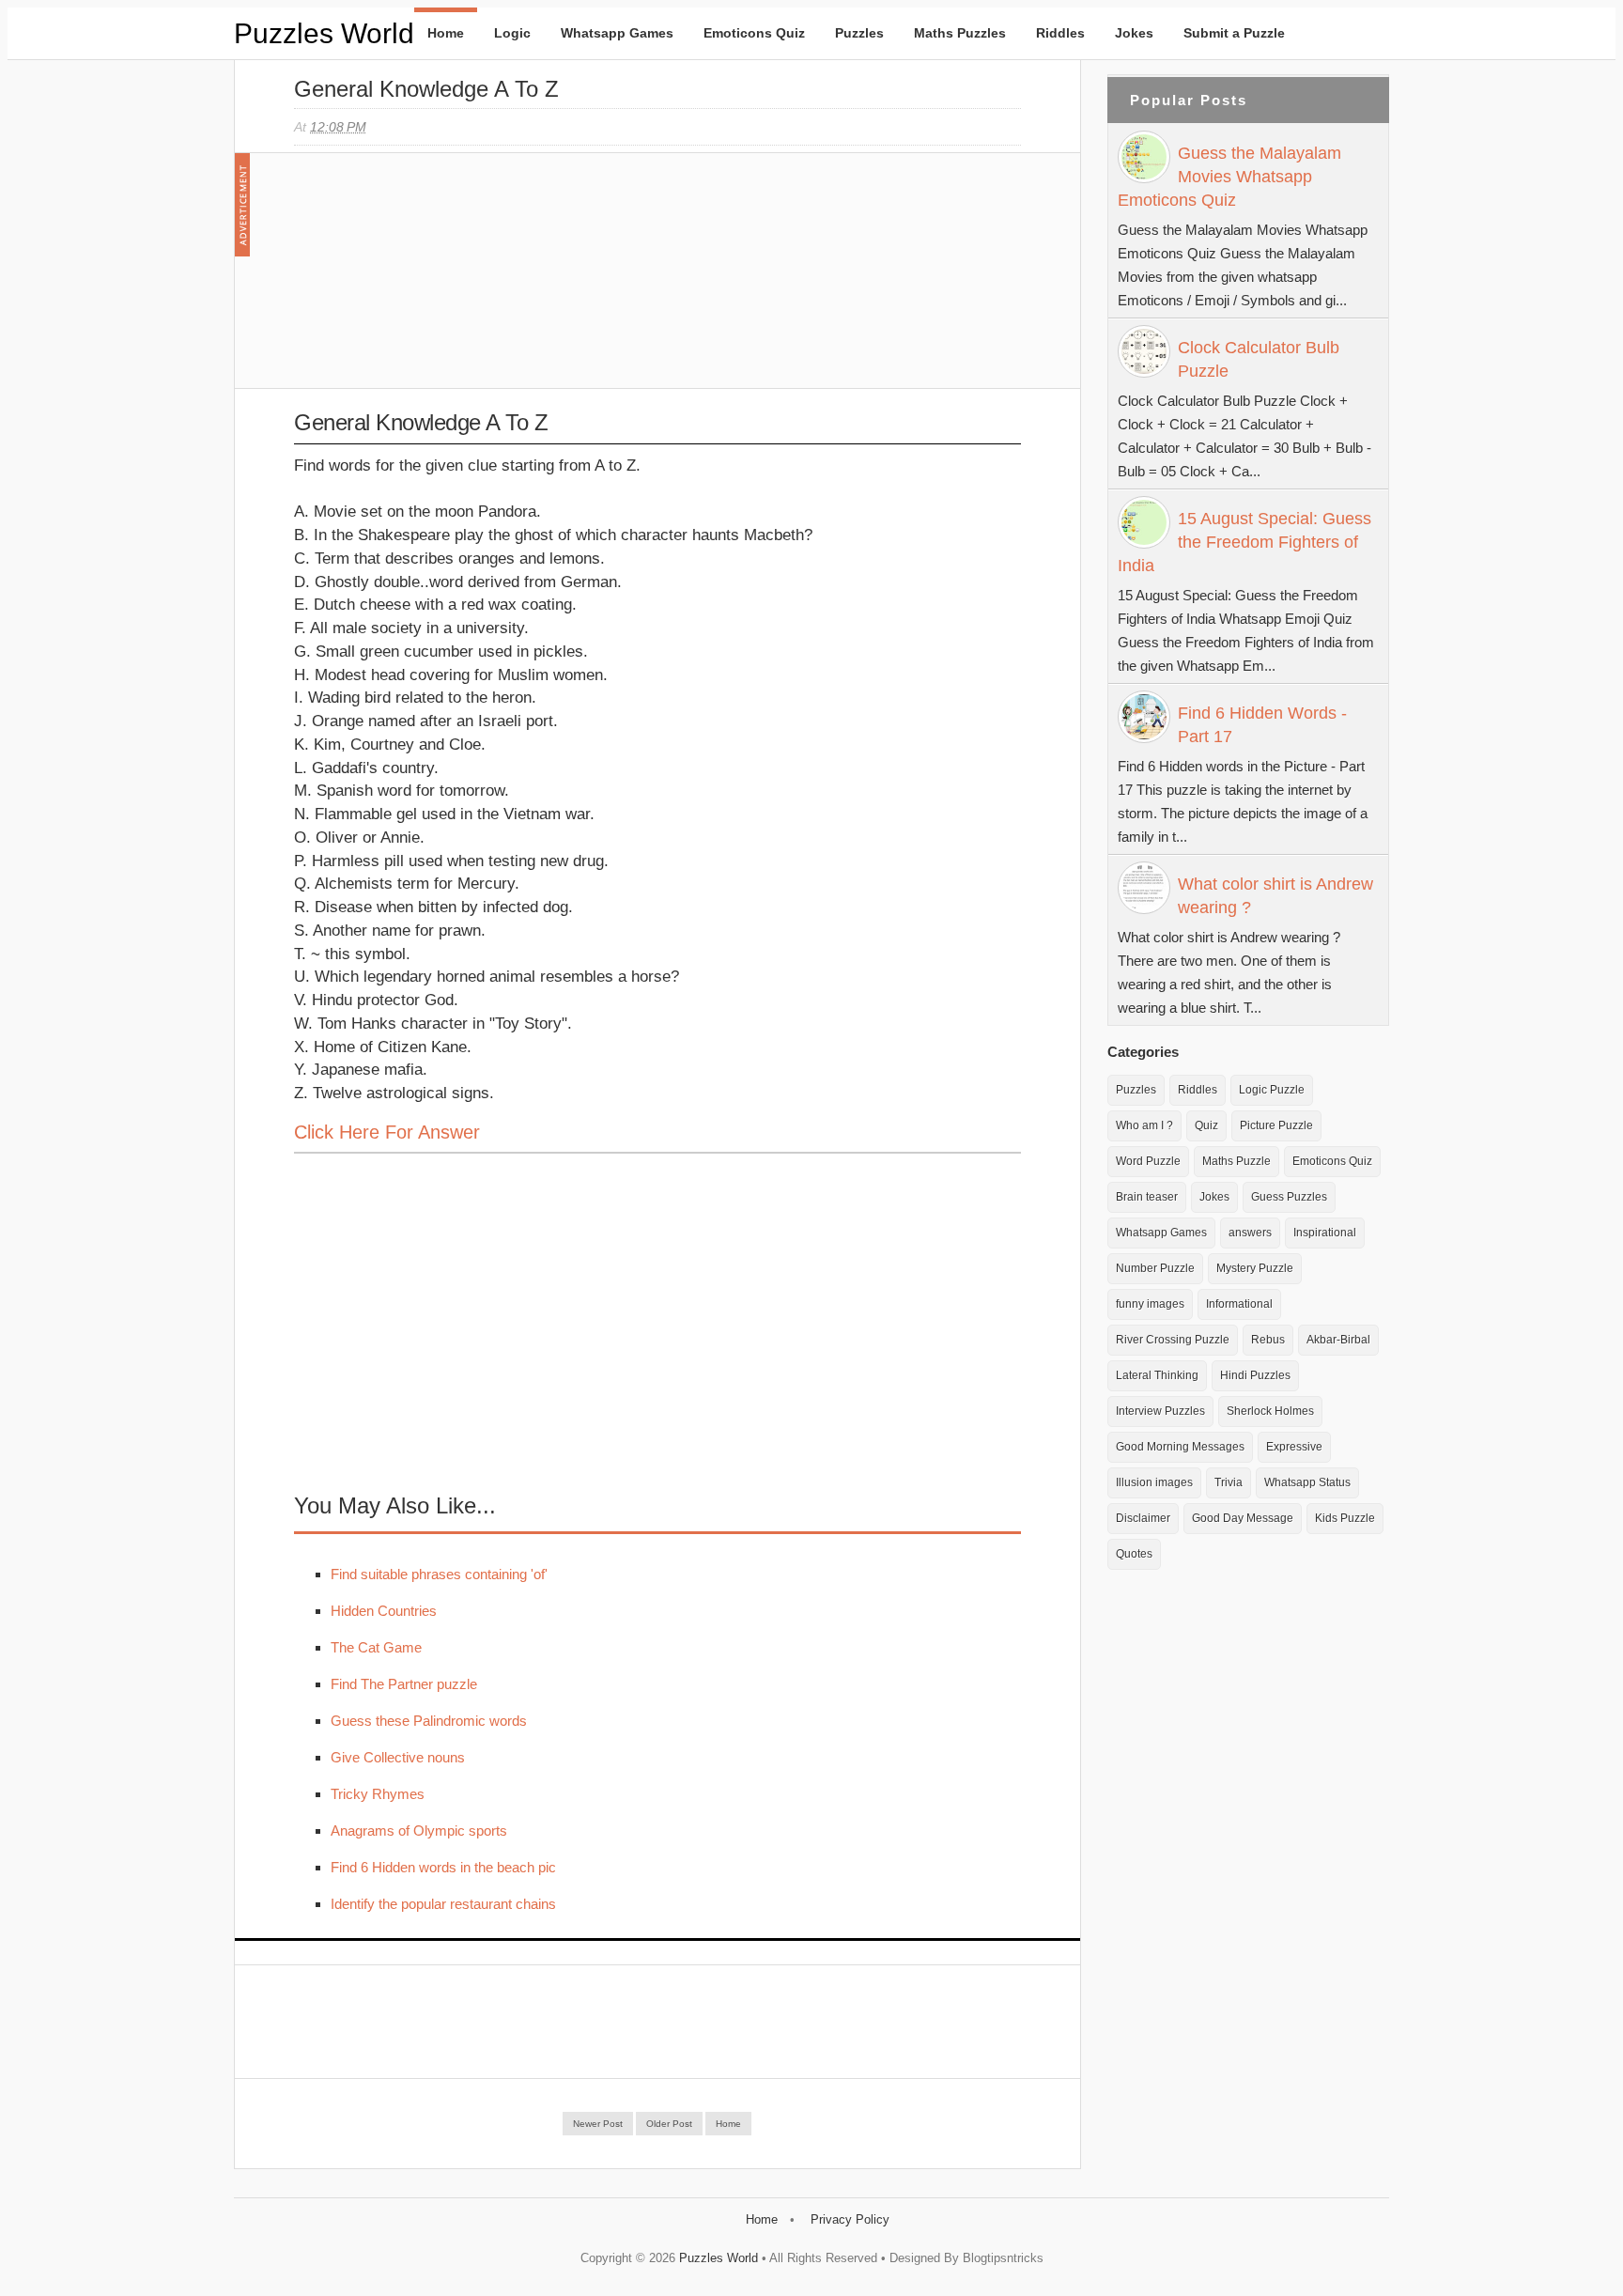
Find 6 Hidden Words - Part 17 (1262, 725)
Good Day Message (1243, 1518)
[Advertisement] (435, 280)
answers (1250, 1233)
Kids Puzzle (1345, 1518)
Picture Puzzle (1276, 1125)
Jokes (1134, 33)
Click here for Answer (387, 1132)
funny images (1150, 1304)
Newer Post (598, 2124)
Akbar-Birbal (1338, 1340)
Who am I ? (1144, 1125)
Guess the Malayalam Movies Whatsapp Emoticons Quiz (1229, 177)
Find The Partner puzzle (404, 1684)
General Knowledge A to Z (426, 89)
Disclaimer (1143, 1518)
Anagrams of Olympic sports (419, 1831)
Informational (1239, 1304)
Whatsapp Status (1307, 1482)
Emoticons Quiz (754, 33)
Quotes (1134, 1554)
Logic (512, 33)
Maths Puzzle (1237, 1161)
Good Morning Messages (1180, 1447)
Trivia (1229, 1482)
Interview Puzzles (1160, 1411)
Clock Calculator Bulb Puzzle (1259, 359)
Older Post (669, 2124)
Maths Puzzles (960, 33)
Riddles (1060, 33)
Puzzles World (324, 33)
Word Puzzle (1148, 1161)
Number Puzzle (1155, 1268)
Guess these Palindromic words (429, 1721)
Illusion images (1154, 1482)
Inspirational (1325, 1233)
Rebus (1268, 1340)
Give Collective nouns (398, 1757)
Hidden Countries (384, 1611)
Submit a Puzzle (1234, 33)
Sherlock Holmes (1270, 1411)
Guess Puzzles (1289, 1197)
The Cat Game (376, 1647)
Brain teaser (1147, 1197)
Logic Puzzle (1272, 1090)
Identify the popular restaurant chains (443, 1904)
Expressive (1294, 1447)
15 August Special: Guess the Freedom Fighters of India (1244, 542)
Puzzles (859, 33)
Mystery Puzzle (1255, 1268)
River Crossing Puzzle (1173, 1340)
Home (446, 33)
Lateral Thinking (1157, 1375)
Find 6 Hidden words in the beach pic (443, 1867)
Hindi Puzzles (1255, 1375)
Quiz (1206, 1125)
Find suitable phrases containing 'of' (439, 1574)
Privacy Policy (850, 2219)
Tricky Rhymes (378, 1794)
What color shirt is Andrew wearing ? (1275, 896)
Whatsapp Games (617, 33)
